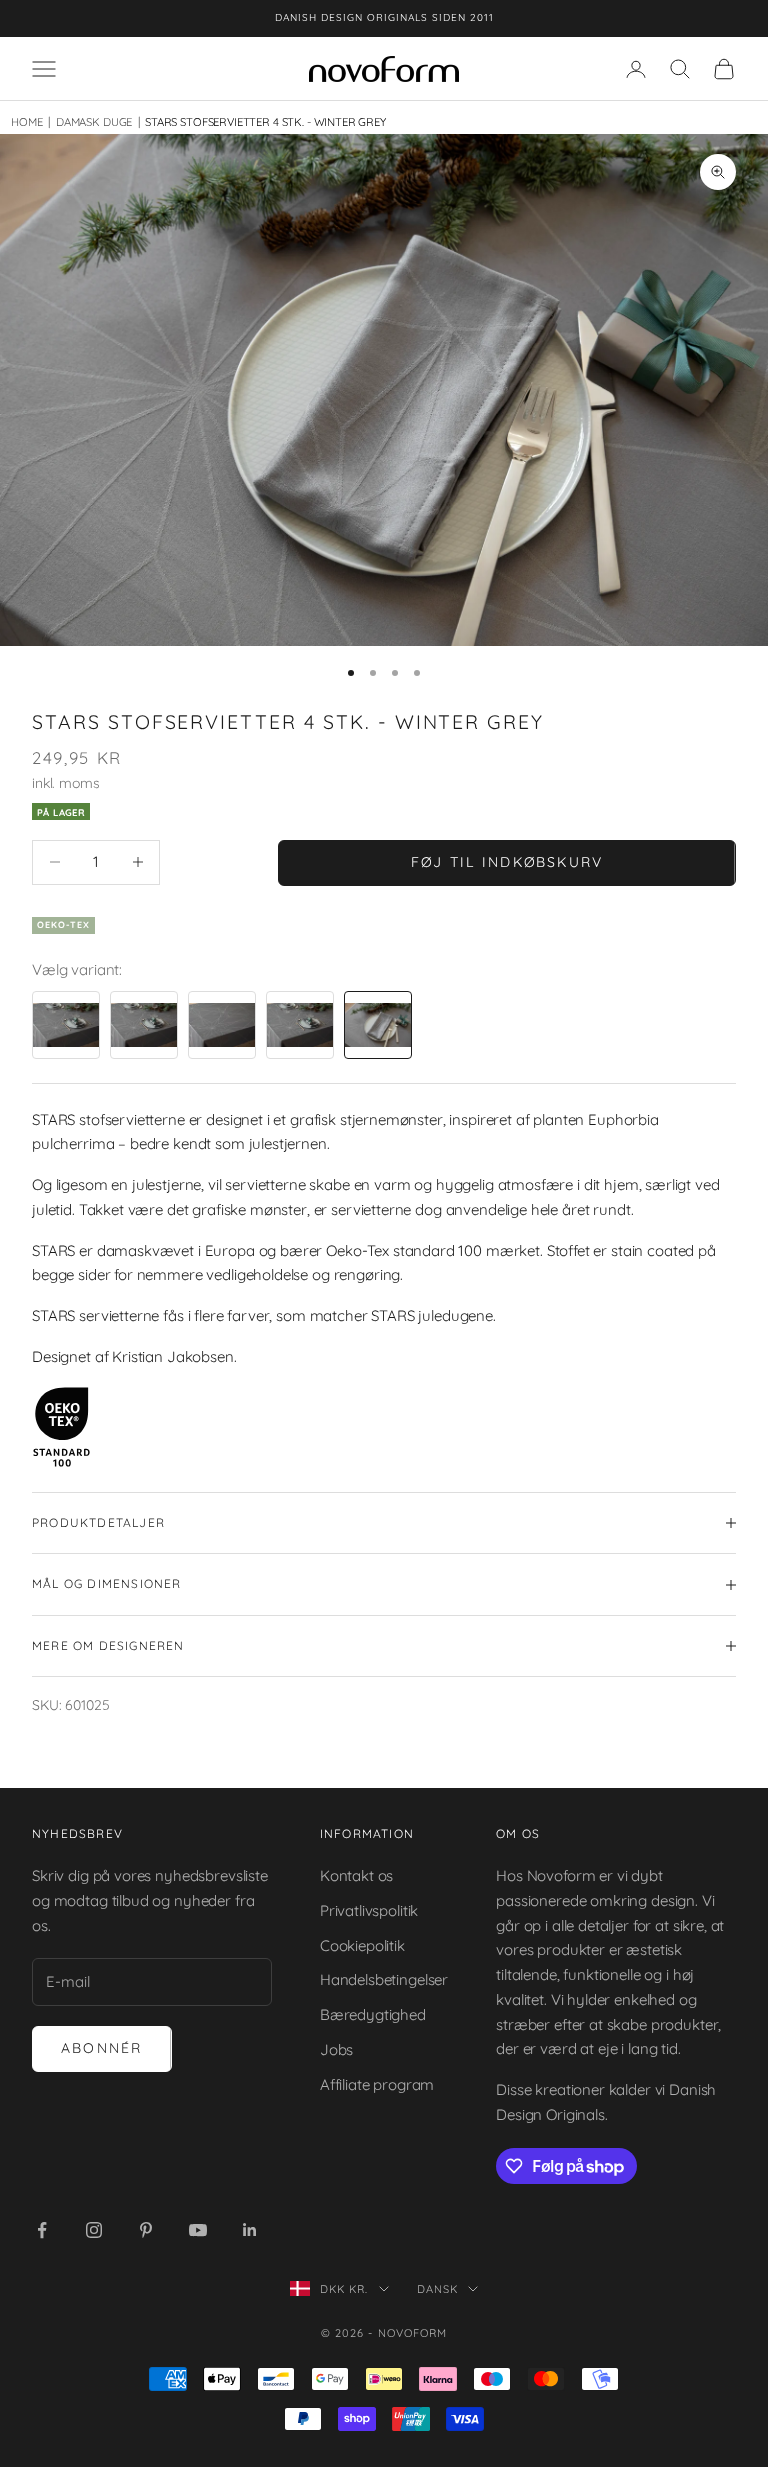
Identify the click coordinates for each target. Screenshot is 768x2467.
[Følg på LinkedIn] (250, 2230)
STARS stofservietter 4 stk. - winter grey (265, 122)
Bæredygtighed (373, 2014)
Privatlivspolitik (369, 1910)
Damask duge (89, 122)
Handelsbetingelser (384, 1979)
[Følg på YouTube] (198, 2230)
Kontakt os (357, 1875)
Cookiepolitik (362, 1945)
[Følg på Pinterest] (146, 2230)
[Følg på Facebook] (42, 2230)
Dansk (438, 2289)
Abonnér (102, 2048)
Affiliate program (377, 2084)
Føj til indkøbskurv (507, 862)
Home (26, 122)
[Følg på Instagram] (94, 2230)
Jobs (336, 2049)
